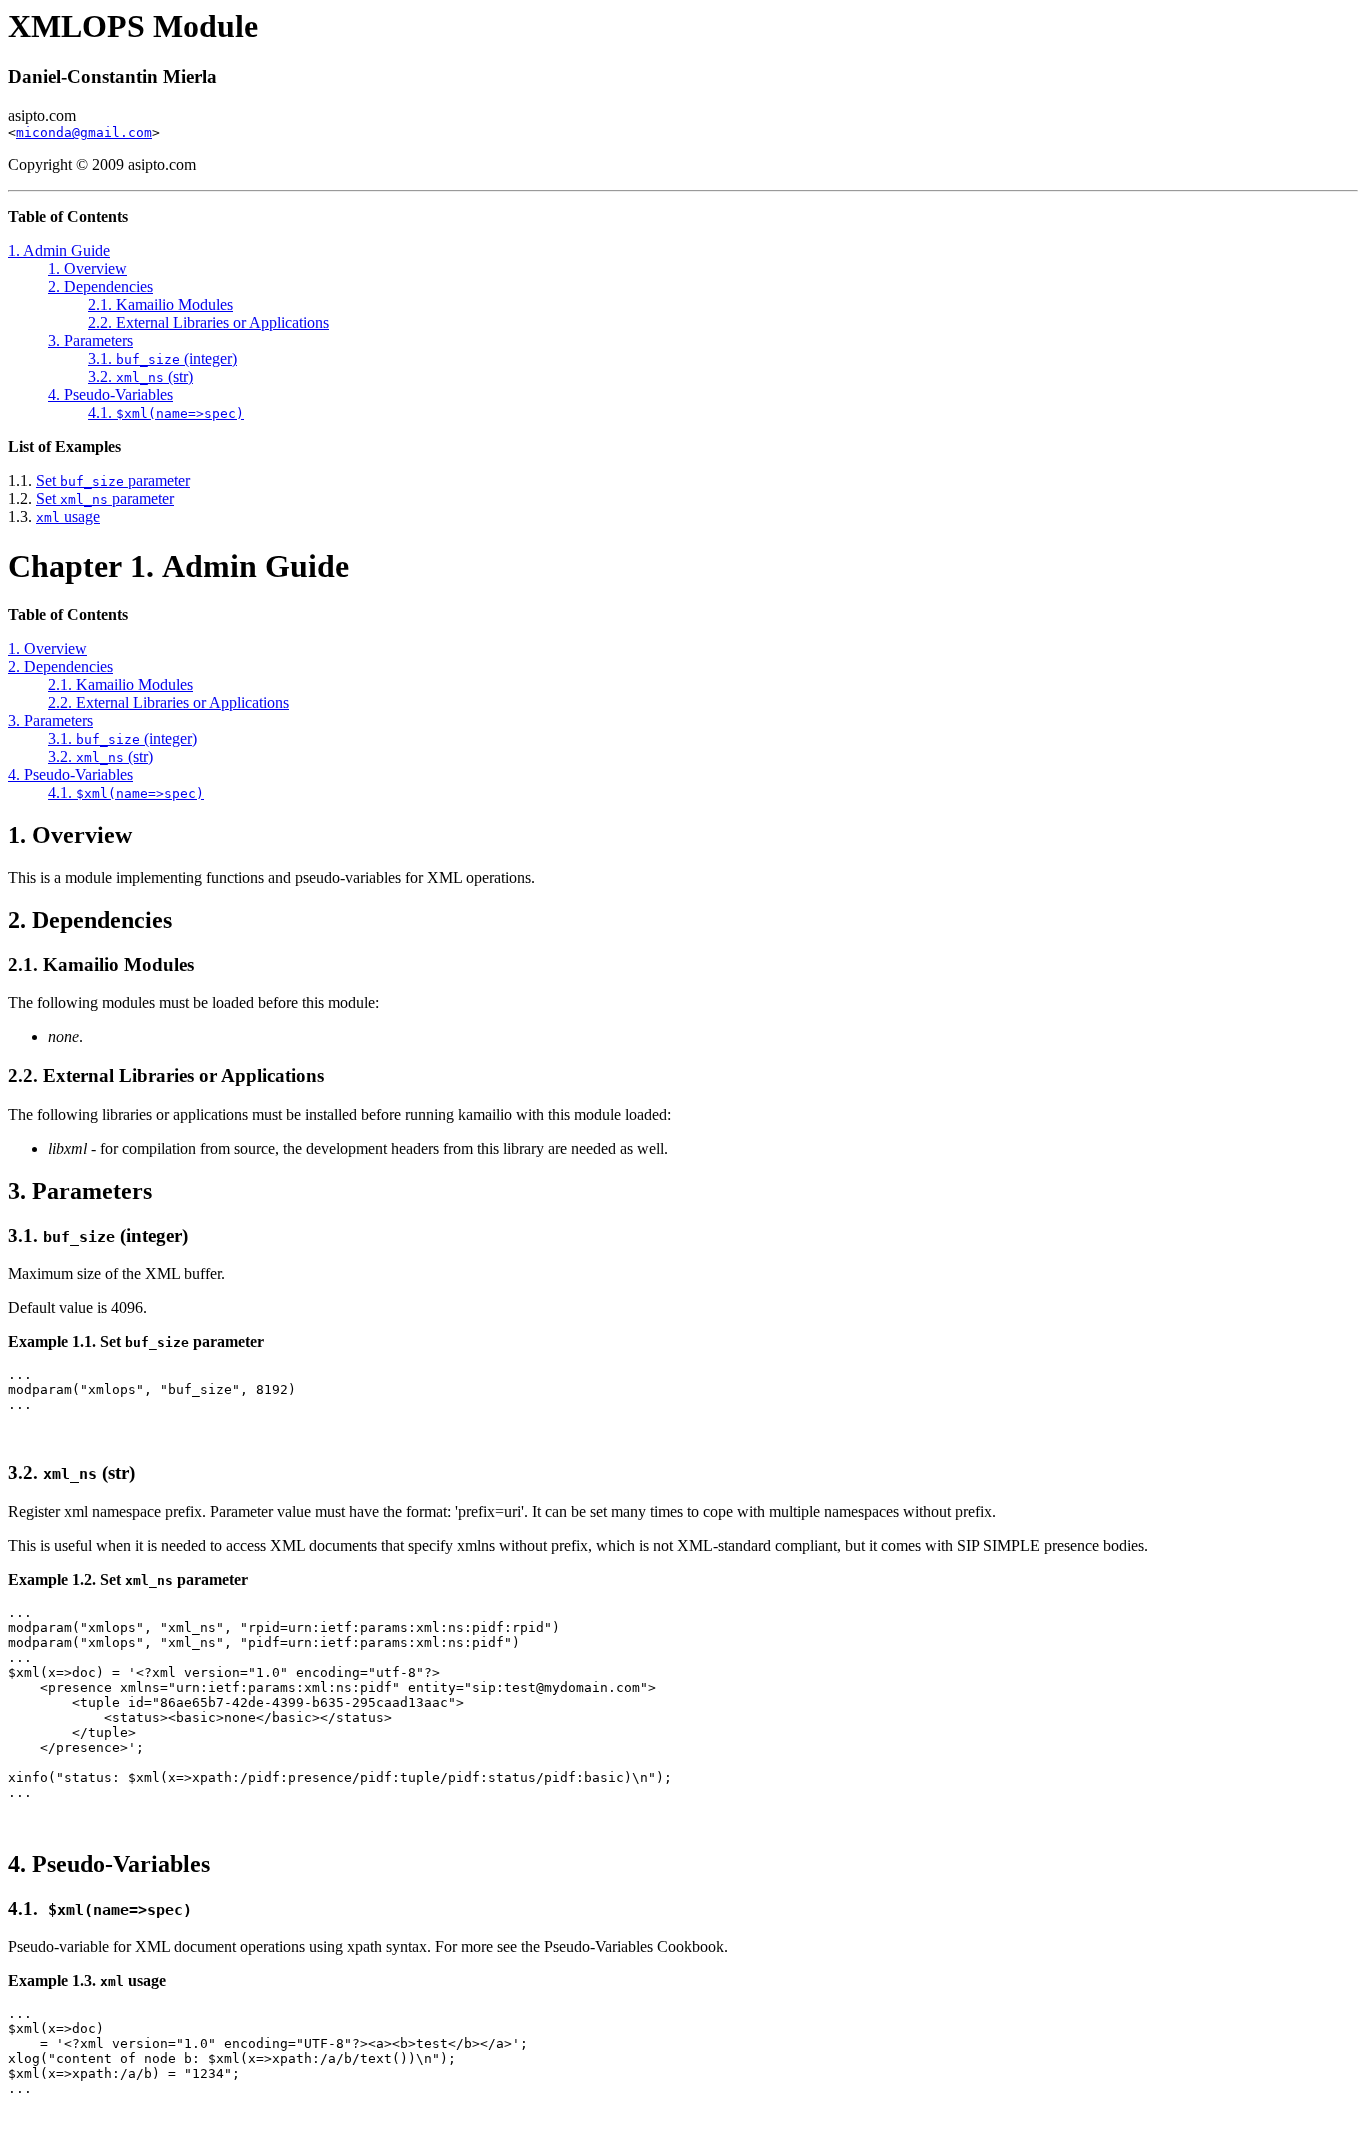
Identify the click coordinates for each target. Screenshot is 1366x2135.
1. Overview (87, 268)
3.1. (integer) (162, 358)
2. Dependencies (100, 286)
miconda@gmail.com (84, 132)
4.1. (166, 412)
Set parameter (113, 480)
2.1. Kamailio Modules (160, 304)
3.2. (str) (140, 376)
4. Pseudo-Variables (110, 394)
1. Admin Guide (59, 250)
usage (68, 516)
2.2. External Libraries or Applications (208, 322)
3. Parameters (90, 340)
